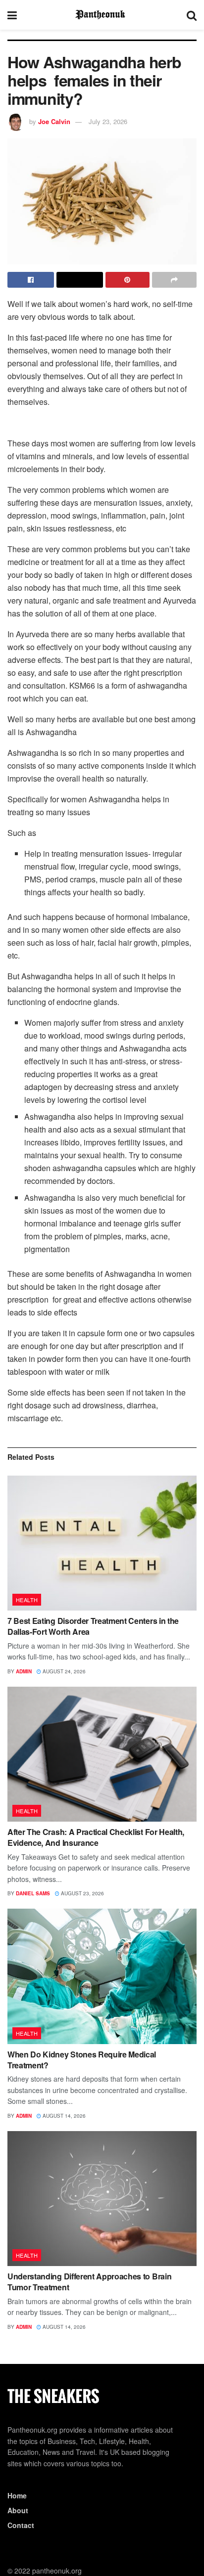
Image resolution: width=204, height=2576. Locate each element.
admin (24, 1671)
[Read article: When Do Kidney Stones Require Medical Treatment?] (102, 1976)
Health (27, 1600)
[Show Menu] (12, 15)
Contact (21, 2525)
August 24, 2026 (63, 1671)
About (18, 2510)
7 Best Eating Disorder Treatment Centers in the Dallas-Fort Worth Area (93, 1626)
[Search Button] (192, 15)
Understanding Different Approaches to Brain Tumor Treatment (89, 2282)
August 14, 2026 (63, 2116)
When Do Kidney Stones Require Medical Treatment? (82, 2060)
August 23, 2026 (82, 1893)
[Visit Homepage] (102, 15)
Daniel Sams (33, 1893)
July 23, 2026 (108, 121)
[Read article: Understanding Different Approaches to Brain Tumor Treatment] (102, 2199)
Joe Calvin (54, 121)
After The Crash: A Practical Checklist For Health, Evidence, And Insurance (96, 1837)
